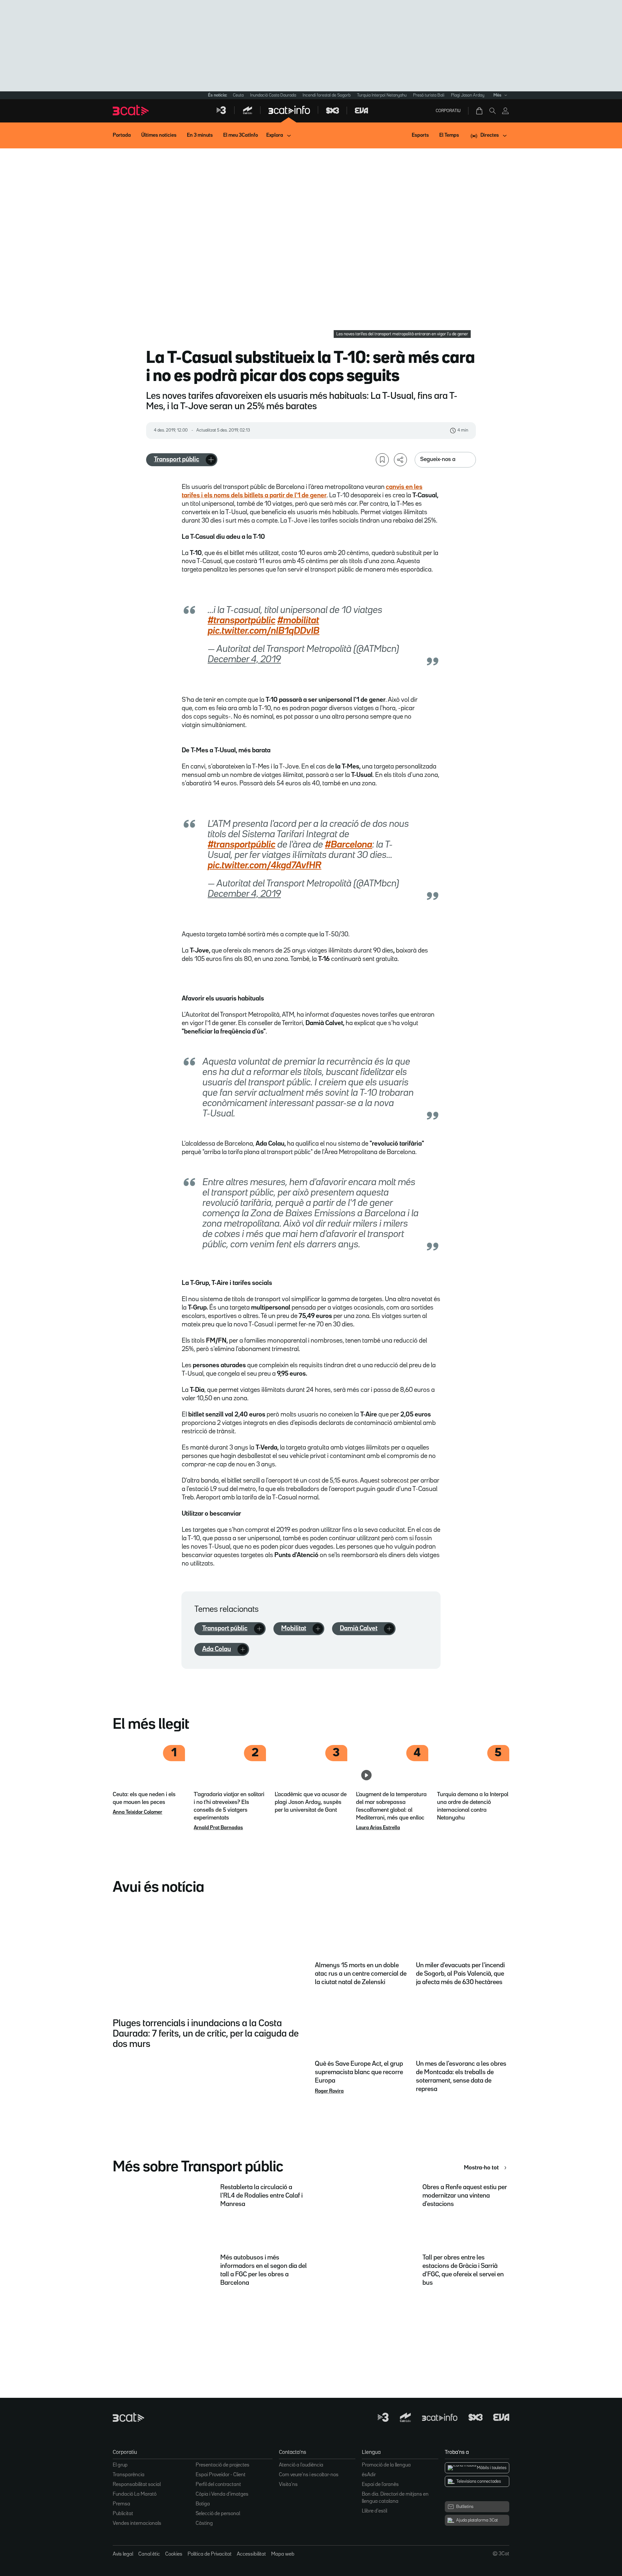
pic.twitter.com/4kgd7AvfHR (265, 866)
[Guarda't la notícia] (382, 460)
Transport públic (177, 459)
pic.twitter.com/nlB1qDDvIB (264, 631)
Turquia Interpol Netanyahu (382, 95)
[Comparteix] (400, 460)
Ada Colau (217, 1649)
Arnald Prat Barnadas (218, 1828)
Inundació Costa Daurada (273, 95)
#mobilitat (298, 621)
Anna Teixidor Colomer (138, 1812)
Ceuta (238, 95)
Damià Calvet (359, 1628)
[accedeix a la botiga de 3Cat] (480, 111)
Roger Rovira (329, 2091)
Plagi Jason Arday (468, 95)
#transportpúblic (242, 621)
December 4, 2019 (244, 660)
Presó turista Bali (429, 95)
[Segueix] (211, 460)
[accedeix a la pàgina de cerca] (492, 111)
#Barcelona (349, 845)
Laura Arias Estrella (378, 1828)
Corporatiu (448, 111)
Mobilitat (294, 1628)
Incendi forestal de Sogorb (327, 95)
